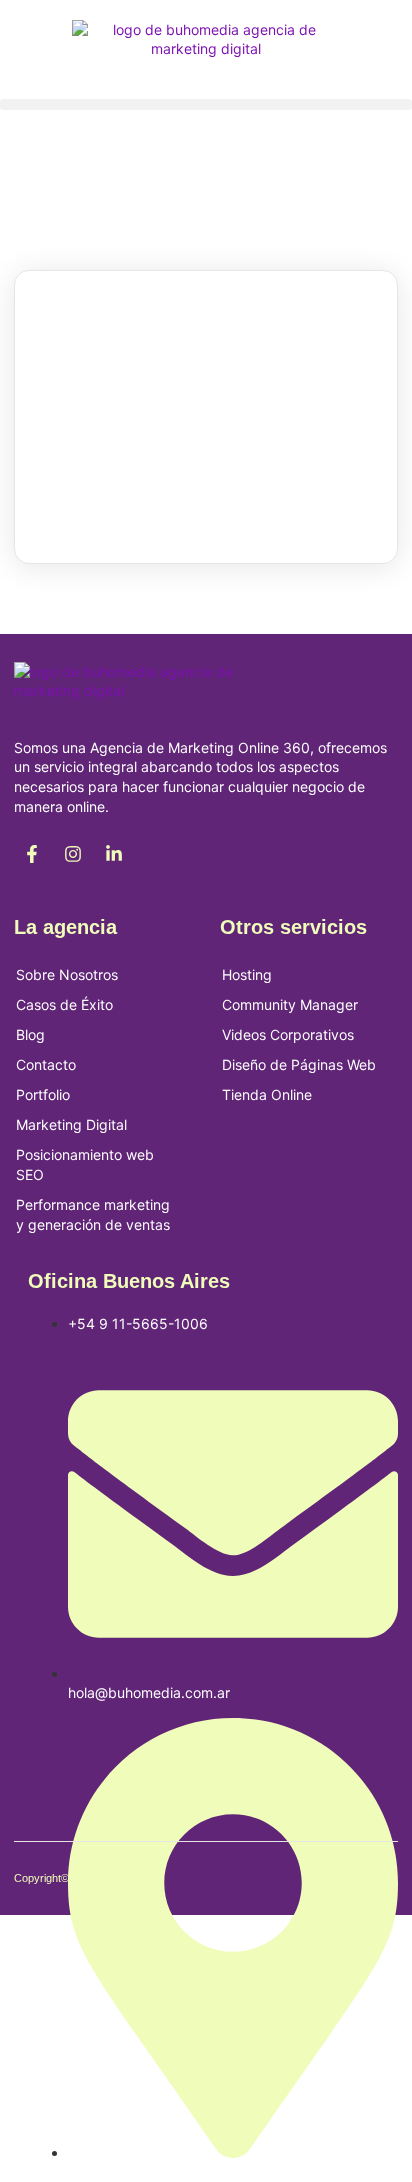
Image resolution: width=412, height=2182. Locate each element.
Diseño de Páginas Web (299, 1064)
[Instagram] (73, 854)
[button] (206, 104)
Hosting (247, 974)
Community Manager (290, 1004)
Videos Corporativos (288, 1034)
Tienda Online (267, 1094)
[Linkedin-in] (114, 854)
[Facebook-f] (32, 854)
